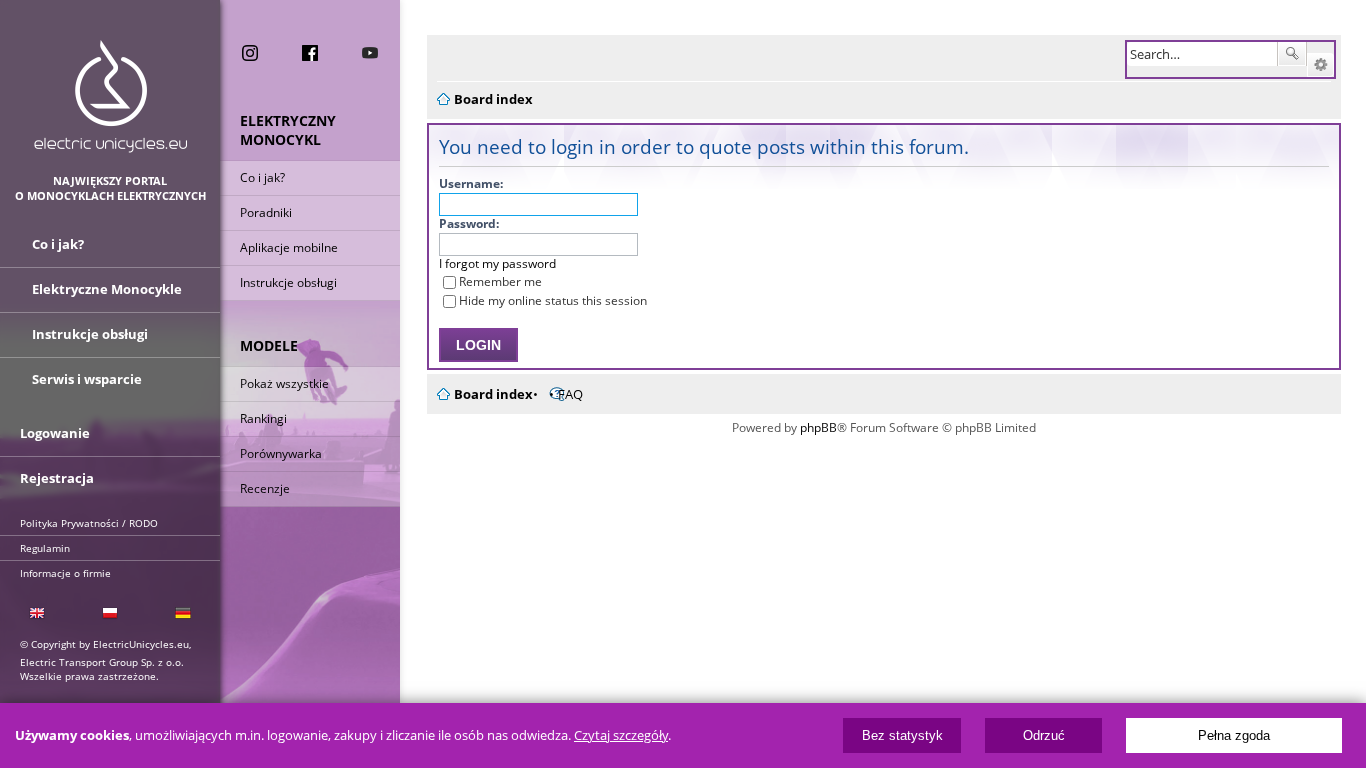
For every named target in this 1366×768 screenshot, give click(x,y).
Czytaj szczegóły (621, 735)
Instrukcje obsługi (288, 282)
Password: (469, 223)
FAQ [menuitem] (570, 394)
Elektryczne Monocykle (107, 289)
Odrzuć (1044, 735)
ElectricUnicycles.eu (110, 96)
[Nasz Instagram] (250, 53)
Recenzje (265, 488)
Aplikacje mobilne (289, 247)
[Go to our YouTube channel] (370, 53)
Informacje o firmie (65, 573)
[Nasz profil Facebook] (310, 53)
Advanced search (1320, 65)
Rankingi (263, 418)
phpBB (818, 427)
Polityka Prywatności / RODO (89, 523)
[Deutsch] (183, 613)
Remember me (500, 281)
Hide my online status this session (553, 300)
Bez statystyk (902, 735)
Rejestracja (57, 478)
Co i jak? (262, 177)
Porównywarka (281, 453)
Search (1292, 54)
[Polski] (109, 613)
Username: (471, 183)
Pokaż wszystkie (284, 383)
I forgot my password (497, 263)
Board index (493, 394)
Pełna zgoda (1234, 735)
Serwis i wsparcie (87, 379)
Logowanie (55, 433)
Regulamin (45, 548)
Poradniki (266, 212)
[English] (36, 613)
